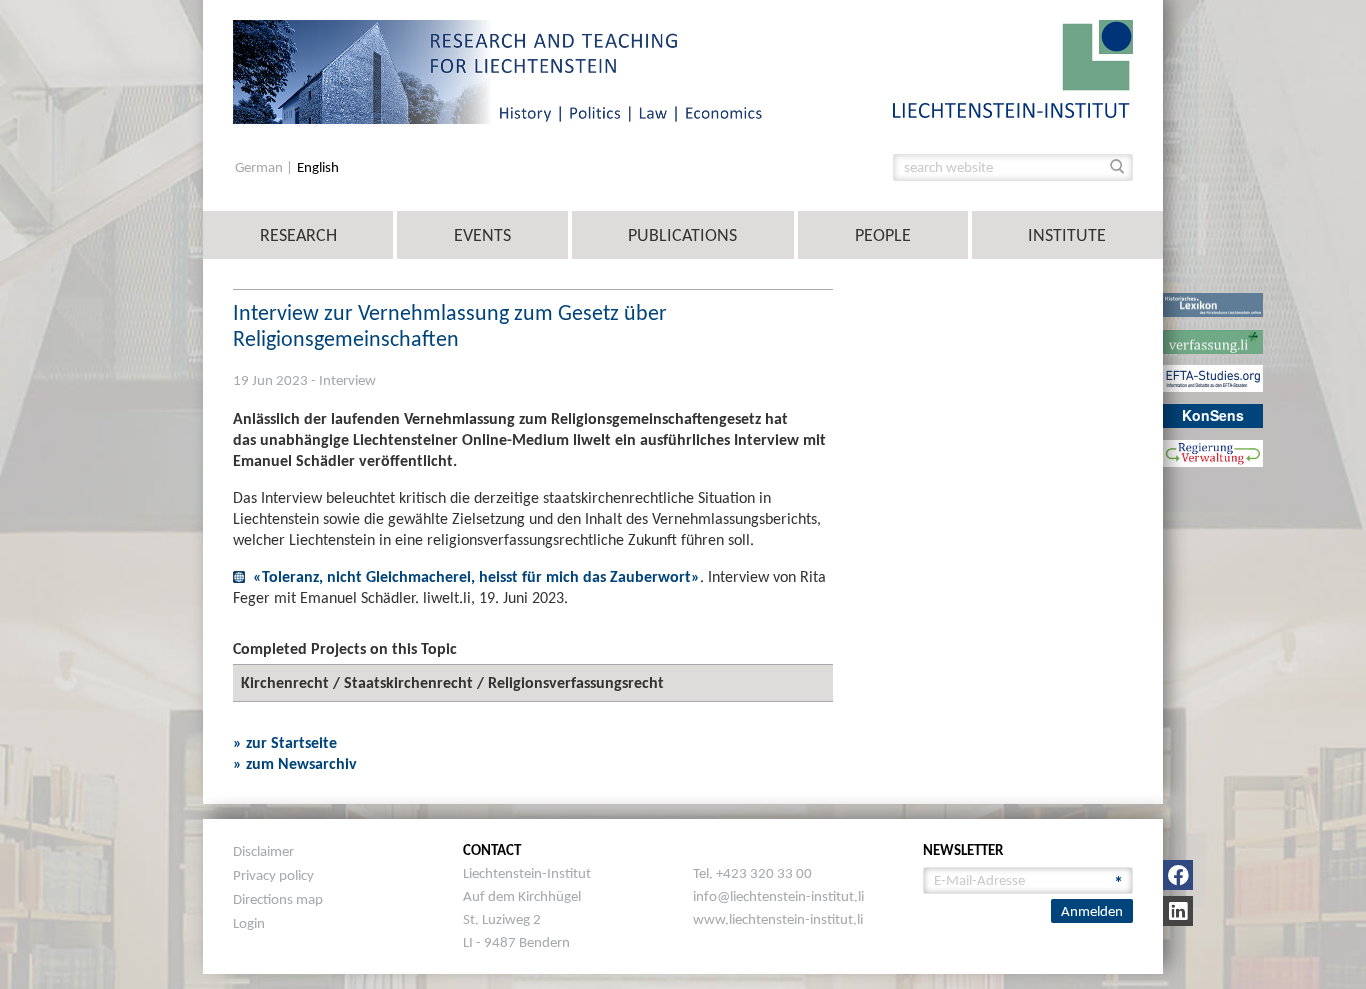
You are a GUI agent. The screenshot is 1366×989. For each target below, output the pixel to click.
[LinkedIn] (1178, 911)
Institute (1067, 235)
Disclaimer (263, 851)
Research (298, 235)
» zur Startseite (285, 742)
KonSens (1213, 415)
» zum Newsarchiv (295, 763)
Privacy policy (273, 875)
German (260, 167)
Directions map (278, 899)
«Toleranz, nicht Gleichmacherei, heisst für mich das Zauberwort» (476, 576)
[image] (1013, 67)
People (883, 235)
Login (249, 923)
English (318, 167)
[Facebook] (1178, 875)
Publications (682, 235)
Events (482, 235)
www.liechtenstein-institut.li (778, 919)
